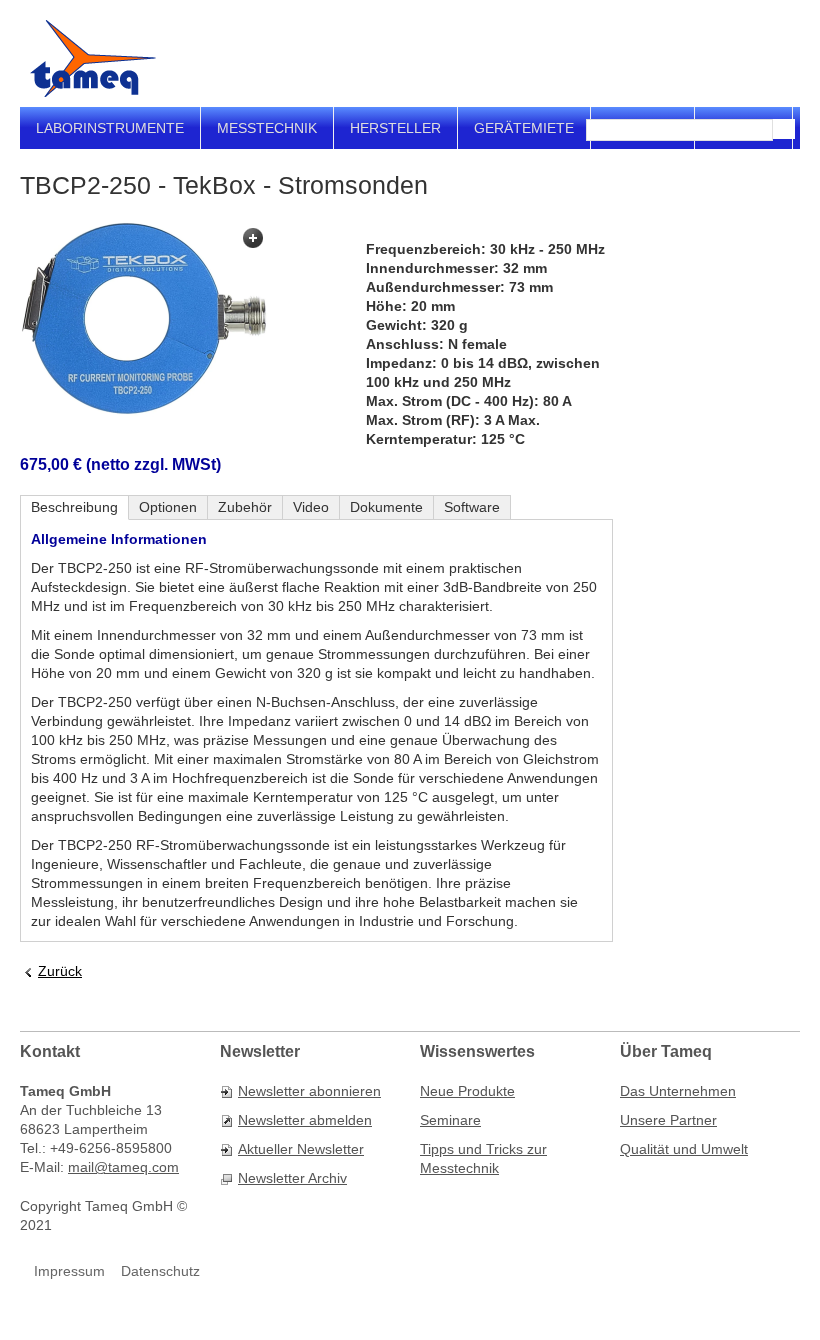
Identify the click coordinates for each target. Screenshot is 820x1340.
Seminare (450, 1120)
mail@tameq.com (123, 1167)
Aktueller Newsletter (301, 1149)
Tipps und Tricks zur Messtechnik (483, 1158)
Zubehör (245, 507)
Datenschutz (160, 1271)
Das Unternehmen (678, 1091)
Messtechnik (267, 128)
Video (311, 507)
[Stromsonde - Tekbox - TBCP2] (145, 319)
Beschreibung (74, 507)
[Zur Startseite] (93, 58)
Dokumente (386, 507)
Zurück (60, 971)
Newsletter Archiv (292, 1178)
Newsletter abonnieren (309, 1091)
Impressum (69, 1271)
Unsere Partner (668, 1120)
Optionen (168, 507)
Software (472, 507)
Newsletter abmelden (305, 1120)
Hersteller (395, 128)
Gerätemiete (524, 128)
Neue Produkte (467, 1091)
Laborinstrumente (110, 128)
